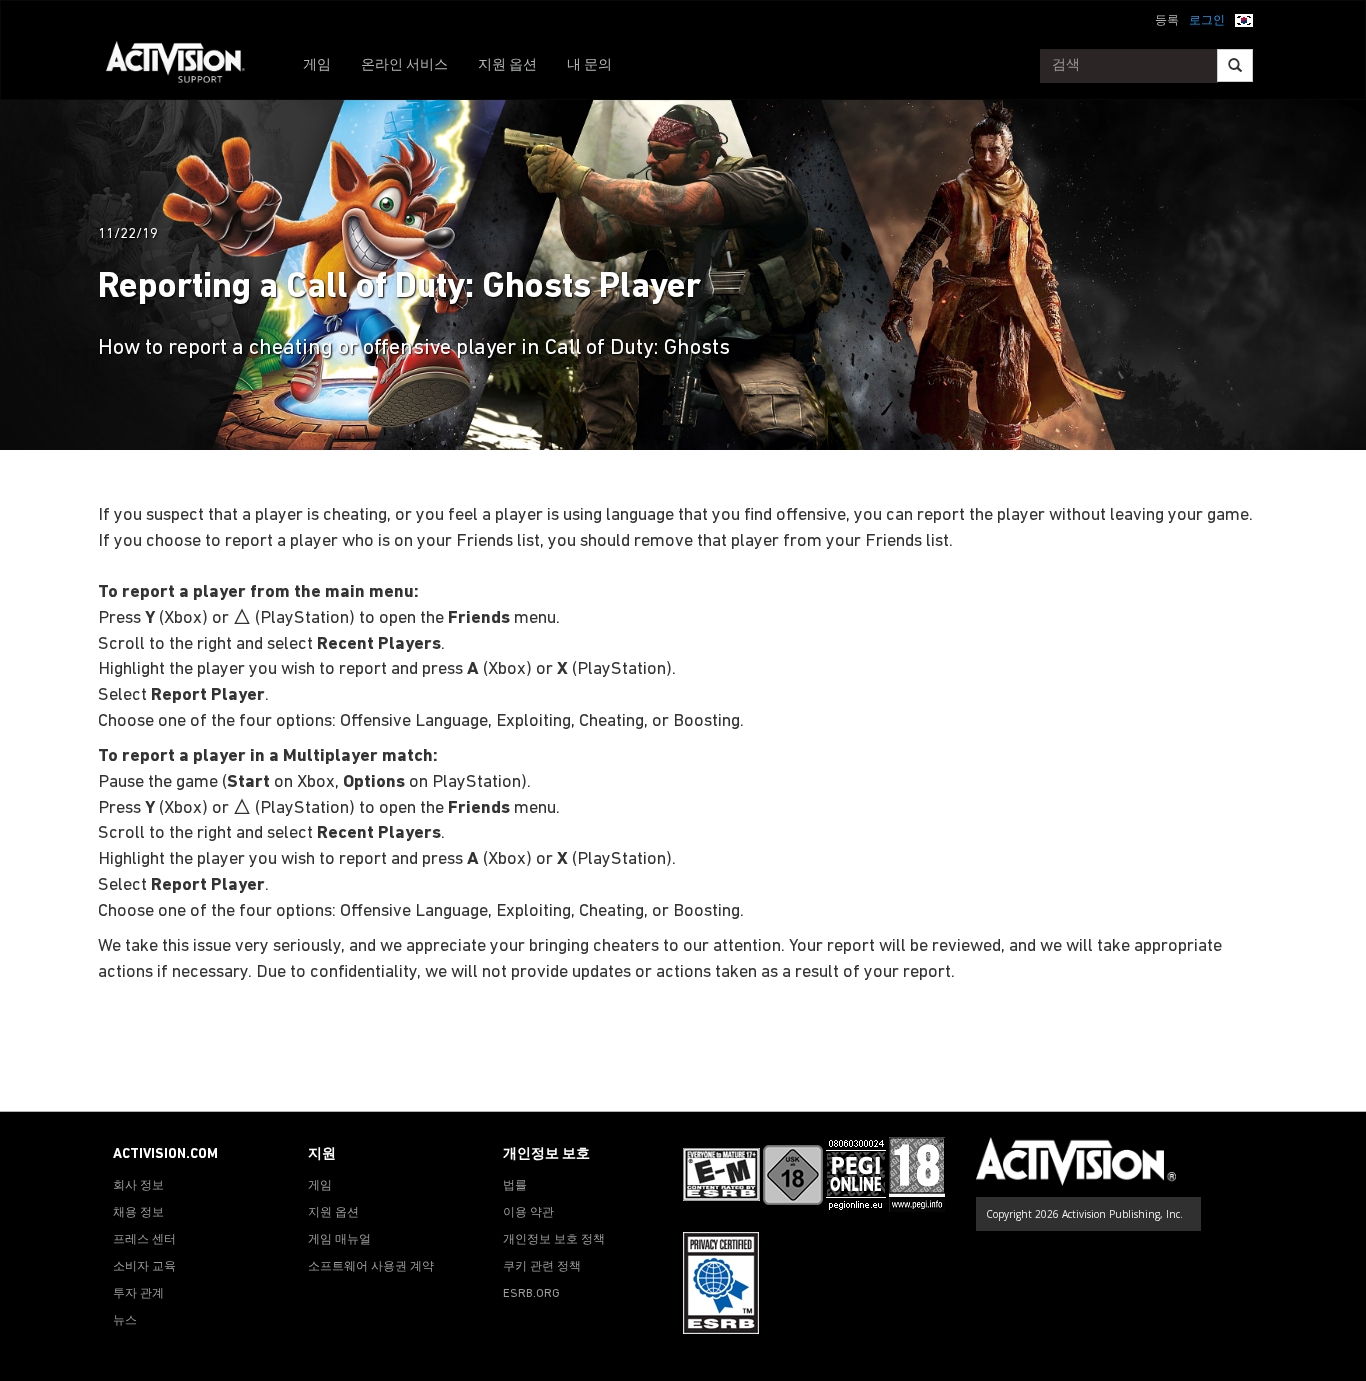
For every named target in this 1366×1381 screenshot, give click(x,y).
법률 (515, 1186)
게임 (317, 65)
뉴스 (125, 1321)
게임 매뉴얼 (339, 1240)
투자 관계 (138, 1294)
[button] (1244, 19)
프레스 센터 (144, 1240)
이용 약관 (528, 1213)
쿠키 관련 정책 (542, 1267)
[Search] (1235, 65)
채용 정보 (138, 1213)
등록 (1167, 21)
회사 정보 (138, 1186)
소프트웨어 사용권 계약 (371, 1267)
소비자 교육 (144, 1267)
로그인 (1207, 21)
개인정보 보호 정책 (554, 1240)
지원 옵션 (507, 65)
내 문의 (589, 65)
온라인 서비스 (404, 65)
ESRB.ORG (531, 1294)
